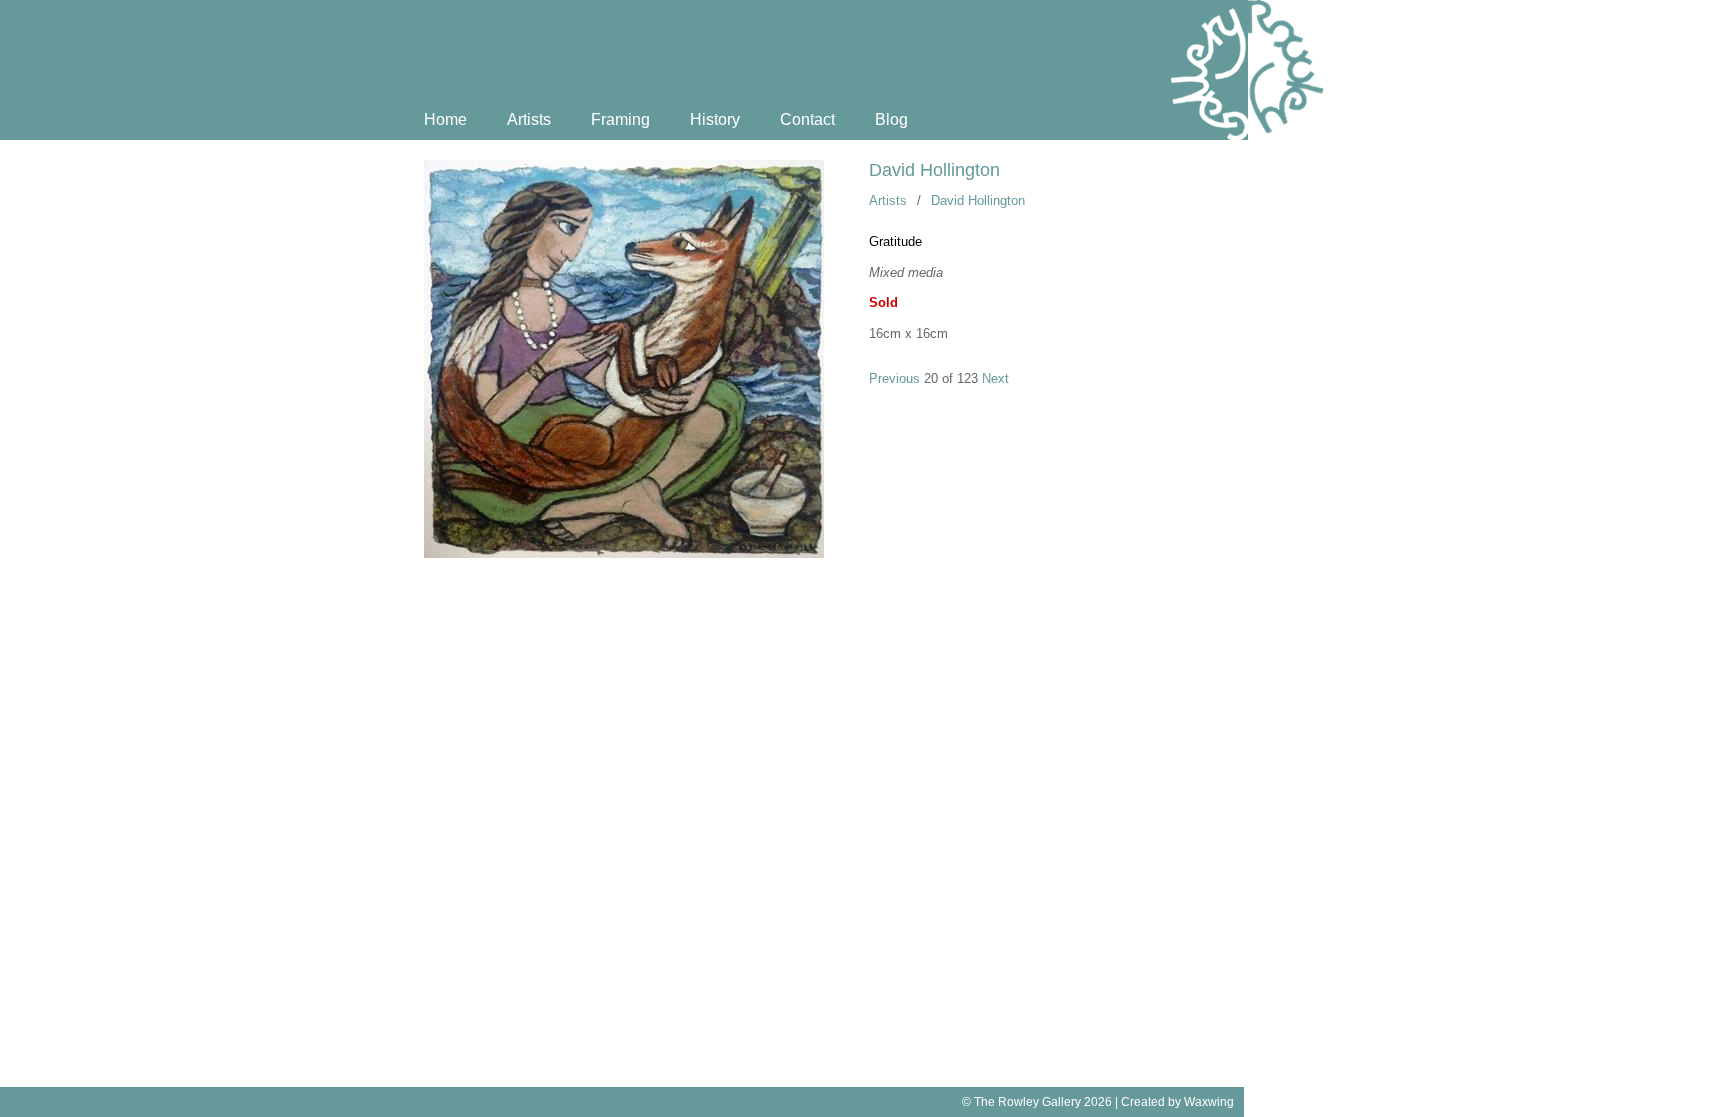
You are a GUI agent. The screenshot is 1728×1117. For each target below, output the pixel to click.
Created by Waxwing (1177, 1102)
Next (995, 378)
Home (445, 119)
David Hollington (934, 170)
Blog (891, 119)
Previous (894, 378)
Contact (807, 119)
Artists (529, 119)
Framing (620, 119)
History (715, 119)
